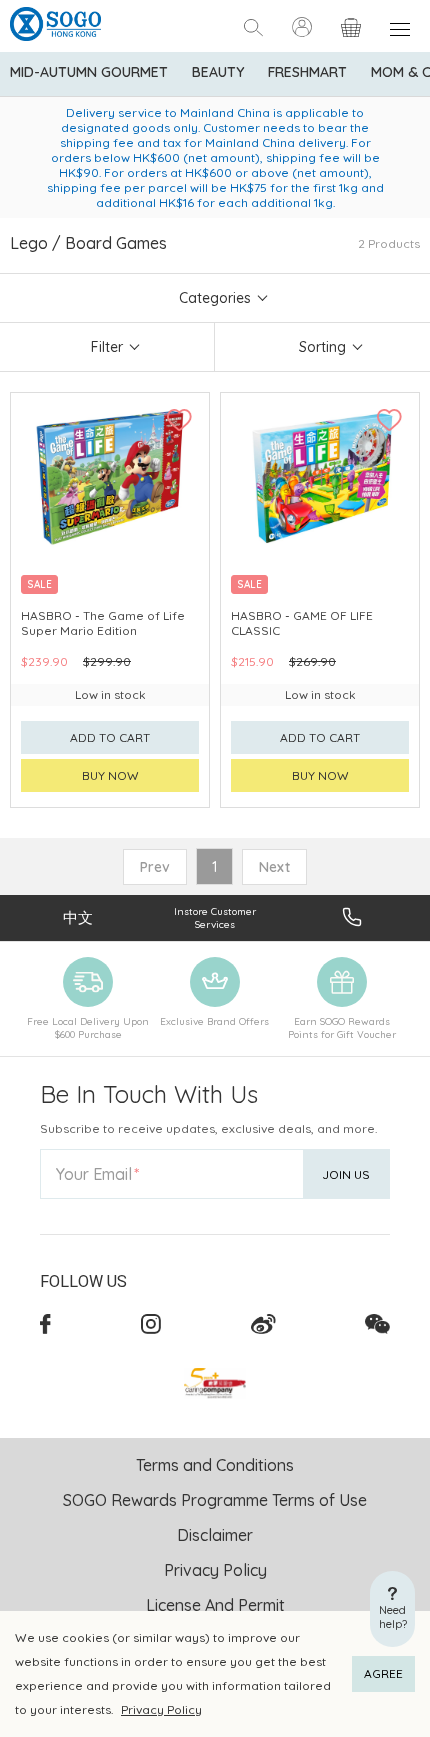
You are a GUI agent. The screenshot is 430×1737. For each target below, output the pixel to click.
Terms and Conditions (215, 1465)
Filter (107, 347)
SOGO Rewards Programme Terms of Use (215, 1500)
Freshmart (307, 72)
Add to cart (110, 737)
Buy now (110, 775)
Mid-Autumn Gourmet (89, 72)
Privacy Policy (161, 1709)
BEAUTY (218, 72)
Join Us (346, 1174)
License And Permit (215, 1605)
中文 (78, 917)
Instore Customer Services (215, 918)
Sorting (322, 347)
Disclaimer (215, 1535)
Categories (215, 298)
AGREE (383, 1673)
